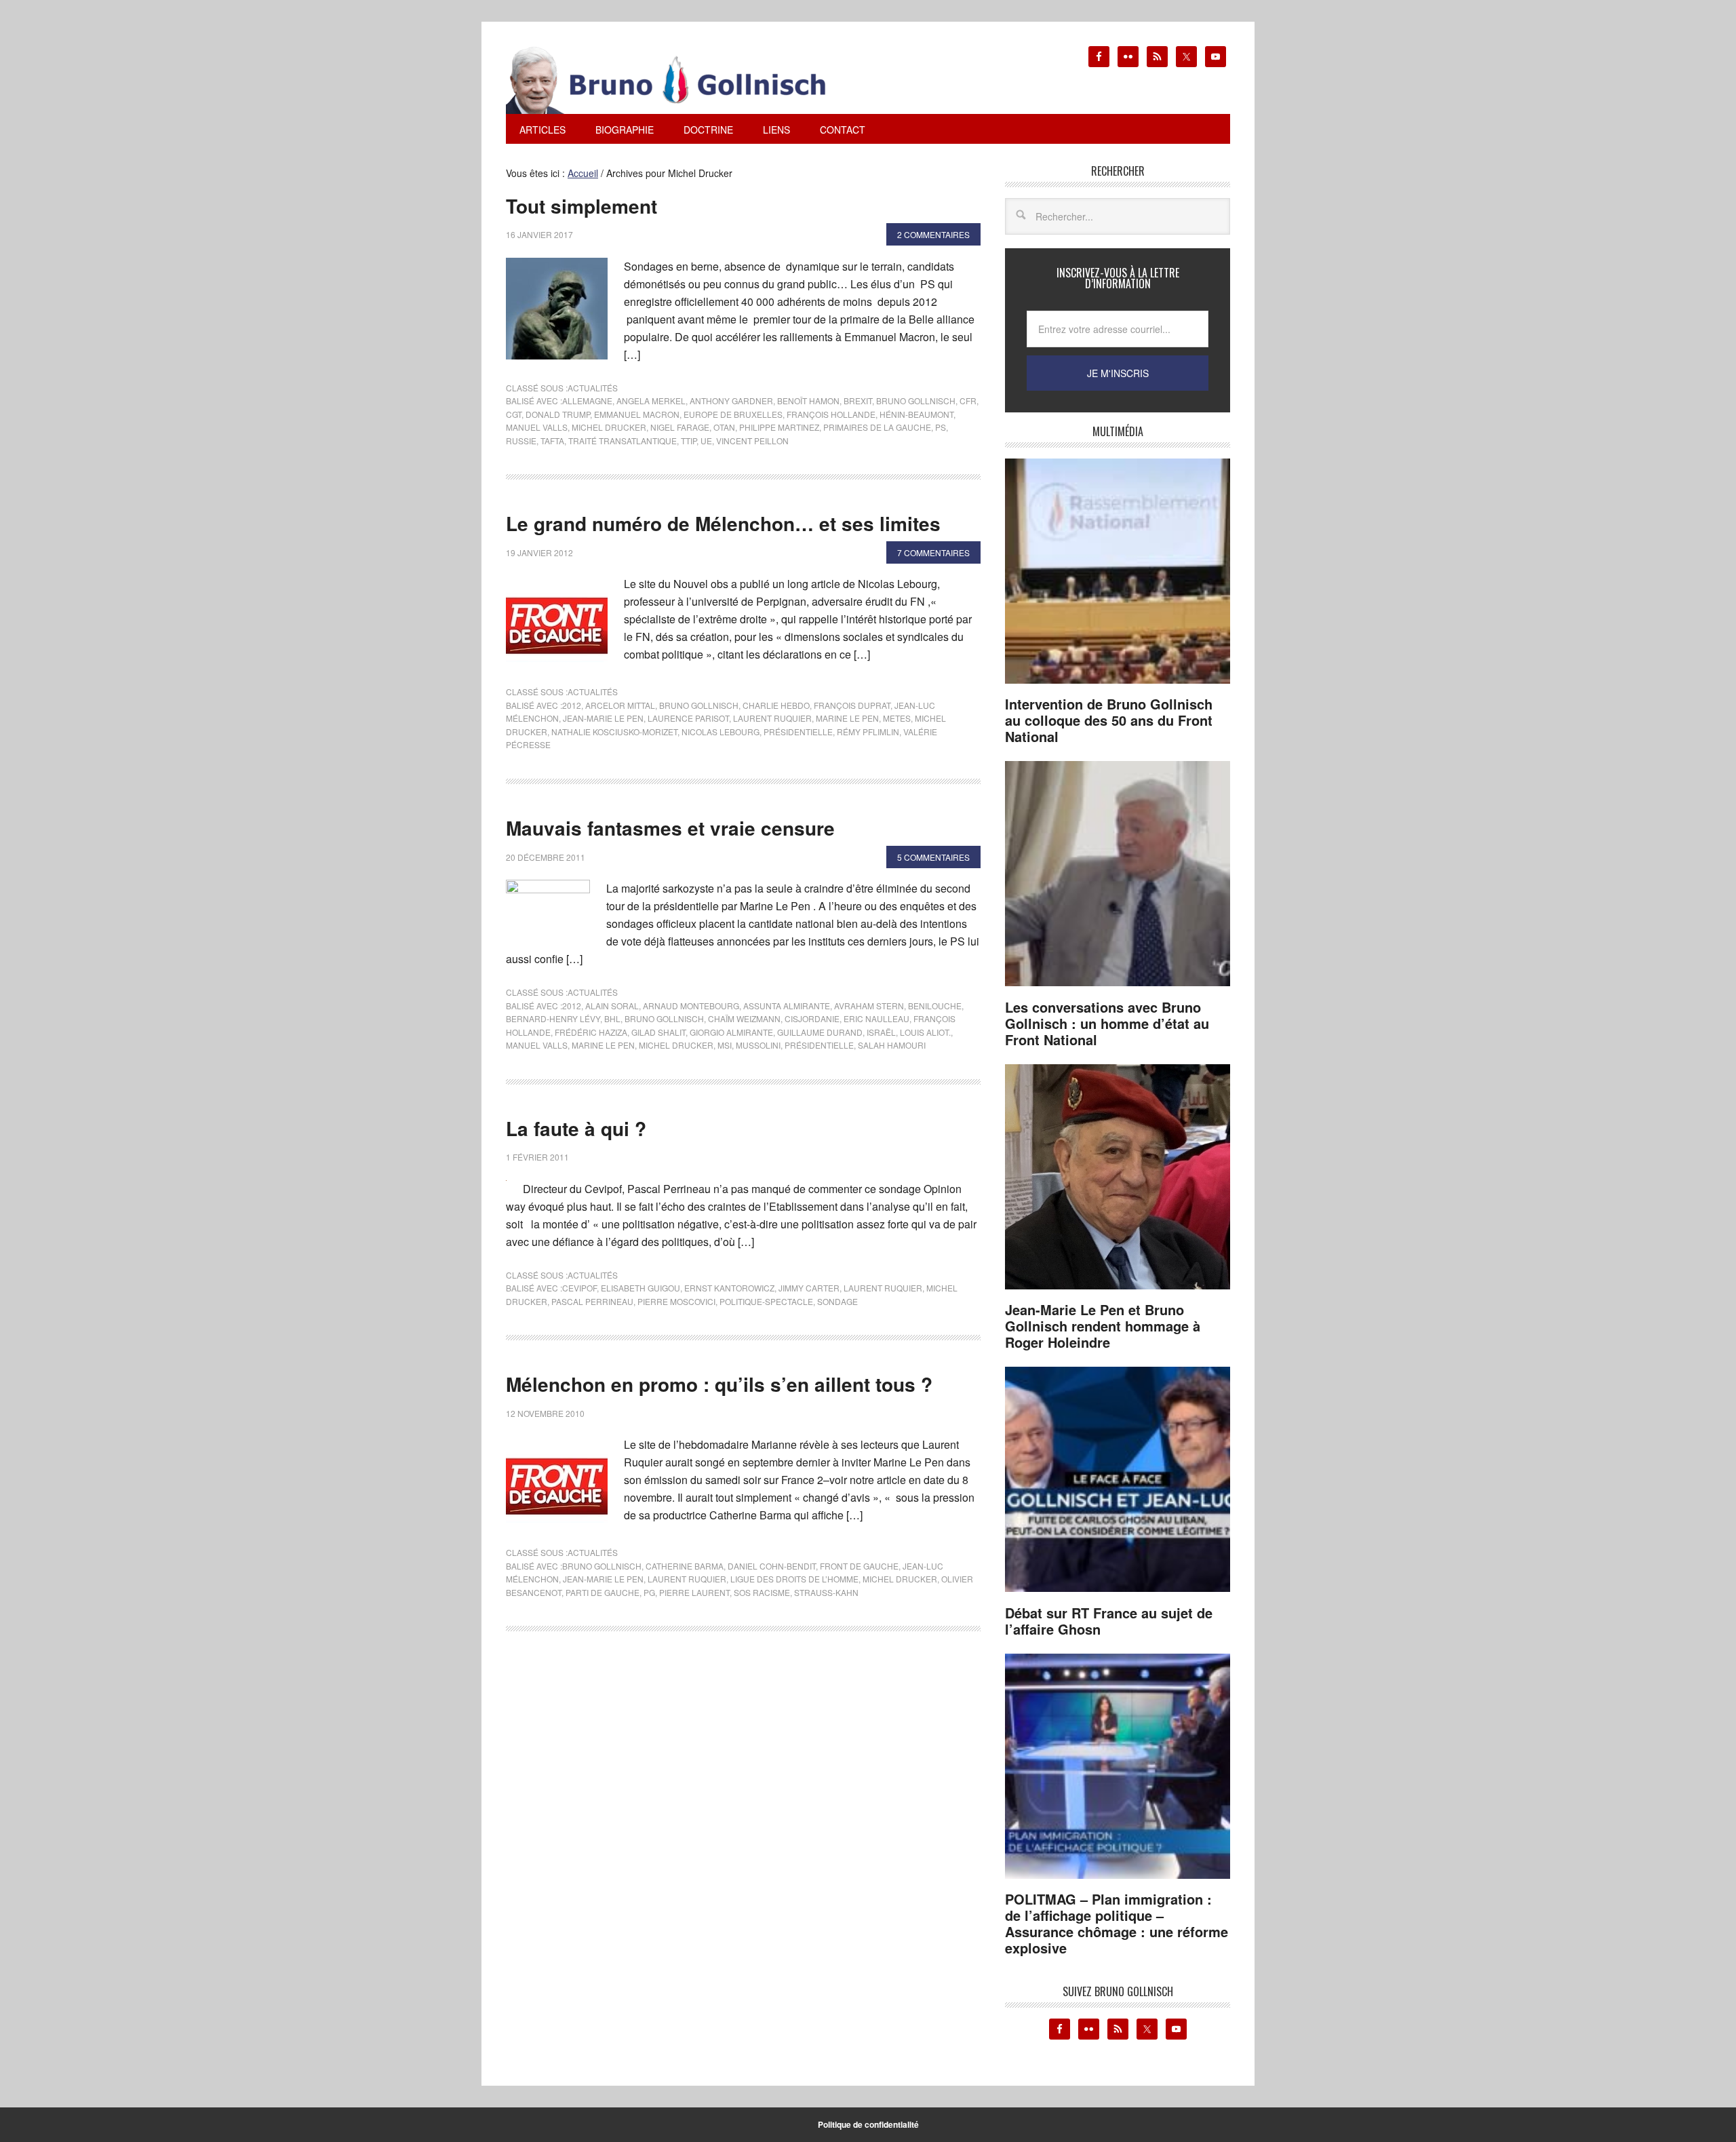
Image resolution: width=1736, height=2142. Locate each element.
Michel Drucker (609, 427)
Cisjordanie (812, 1018)
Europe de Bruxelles (733, 414)
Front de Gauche (859, 1566)
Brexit (858, 401)
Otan (724, 427)
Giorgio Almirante (731, 1032)
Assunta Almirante (787, 1006)
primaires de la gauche (877, 427)
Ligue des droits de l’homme (794, 1579)
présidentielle (798, 732)
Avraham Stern (869, 1006)
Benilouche (935, 1006)
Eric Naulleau (876, 1018)
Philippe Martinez (779, 427)
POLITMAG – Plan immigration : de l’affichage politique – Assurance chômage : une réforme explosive (1117, 1923)
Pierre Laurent (694, 1592)
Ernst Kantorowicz (729, 1288)
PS (941, 427)
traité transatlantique (623, 441)
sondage (837, 1301)
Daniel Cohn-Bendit (772, 1566)
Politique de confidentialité (868, 2124)
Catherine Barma (685, 1566)
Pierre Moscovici (676, 1301)
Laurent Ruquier (772, 718)
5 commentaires (933, 857)
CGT (514, 414)
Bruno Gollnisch (916, 401)
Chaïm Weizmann (744, 1018)
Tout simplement (581, 206)
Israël (881, 1032)
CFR (968, 401)
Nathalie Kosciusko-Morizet (614, 732)
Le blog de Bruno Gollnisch (682, 80)
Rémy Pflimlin (868, 732)
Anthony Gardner (731, 401)
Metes (897, 718)
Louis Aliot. (925, 1032)
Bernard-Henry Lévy (553, 1018)
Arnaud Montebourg (691, 1006)
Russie (521, 441)
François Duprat (852, 705)
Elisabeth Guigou (640, 1288)
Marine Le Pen (847, 718)
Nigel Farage (680, 427)
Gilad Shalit (658, 1032)
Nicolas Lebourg (721, 732)
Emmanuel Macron (637, 414)
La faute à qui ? (576, 1128)
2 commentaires (933, 234)
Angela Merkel (651, 401)
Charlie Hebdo (776, 705)
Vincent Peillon (752, 441)
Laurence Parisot (688, 718)
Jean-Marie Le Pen (603, 718)
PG (649, 1592)
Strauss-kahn (826, 1592)
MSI (725, 1045)
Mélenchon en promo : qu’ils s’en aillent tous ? (719, 1384)
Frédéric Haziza (591, 1032)
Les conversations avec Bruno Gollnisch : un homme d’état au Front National (1107, 1023)
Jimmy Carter (809, 1288)
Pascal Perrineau (592, 1301)
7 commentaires (933, 552)
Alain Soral (612, 1006)
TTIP (689, 441)
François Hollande (831, 414)
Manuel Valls (537, 427)
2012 (572, 705)
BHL (612, 1018)
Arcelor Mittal (620, 705)
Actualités (593, 388)
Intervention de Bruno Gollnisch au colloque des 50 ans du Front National (1109, 720)
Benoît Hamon (808, 401)
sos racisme (762, 1592)
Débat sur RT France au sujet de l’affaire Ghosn (1109, 1621)
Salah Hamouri (892, 1045)
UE (706, 441)
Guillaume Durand (820, 1032)
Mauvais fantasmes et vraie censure (670, 828)
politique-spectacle (766, 1301)
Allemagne (587, 401)
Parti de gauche (603, 1592)
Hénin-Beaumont (916, 414)
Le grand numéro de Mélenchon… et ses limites (723, 523)
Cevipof (579, 1288)
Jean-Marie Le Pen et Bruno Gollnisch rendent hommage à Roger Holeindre (1103, 1326)
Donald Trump (558, 414)
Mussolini (758, 1045)
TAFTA (552, 441)
